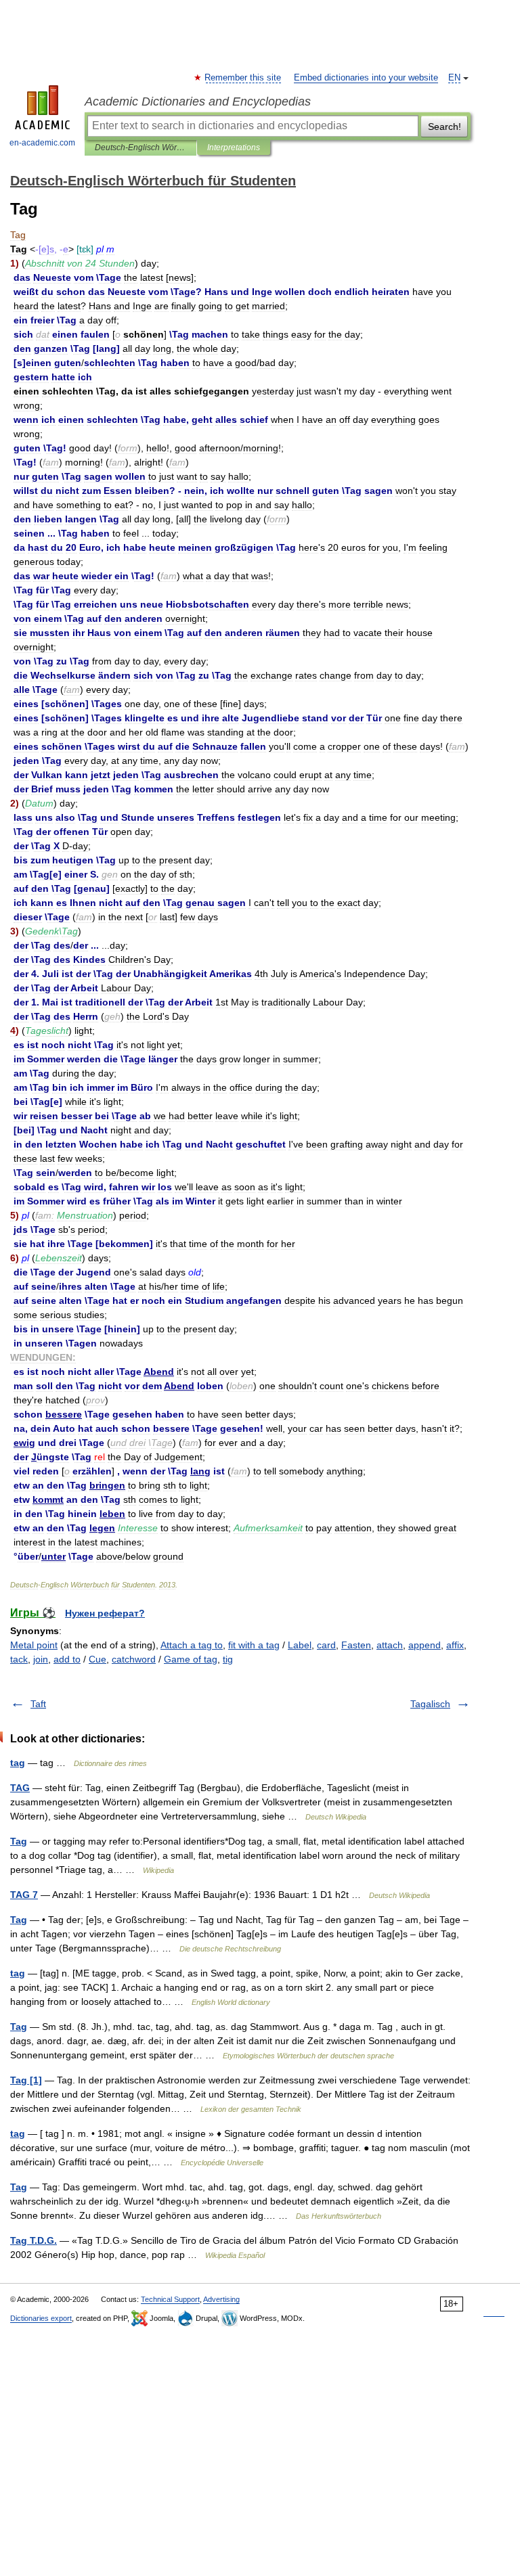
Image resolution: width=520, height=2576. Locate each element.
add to (67, 1659)
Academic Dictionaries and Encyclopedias (198, 101)
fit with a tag (254, 1645)
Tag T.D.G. (34, 2240)
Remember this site (243, 78)
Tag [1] (26, 2080)
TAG (20, 1788)
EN (454, 78)
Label (300, 1645)
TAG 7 (24, 1895)
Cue (97, 1659)
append (425, 1645)
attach (390, 1645)
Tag (19, 1841)
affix (455, 1645)
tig (228, 1659)
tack (19, 1659)
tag (18, 1763)
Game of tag (191, 1659)
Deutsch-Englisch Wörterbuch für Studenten (140, 148)
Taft (38, 1704)
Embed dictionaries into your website (366, 78)
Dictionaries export (41, 2318)
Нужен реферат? (105, 1613)
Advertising (221, 2299)
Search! (445, 127)
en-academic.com (42, 143)
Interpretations (234, 148)
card (326, 1645)
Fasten (356, 1645)
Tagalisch (430, 1704)
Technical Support (170, 2299)
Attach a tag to (192, 1645)
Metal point (34, 1645)
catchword (134, 1659)
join (41, 1659)
